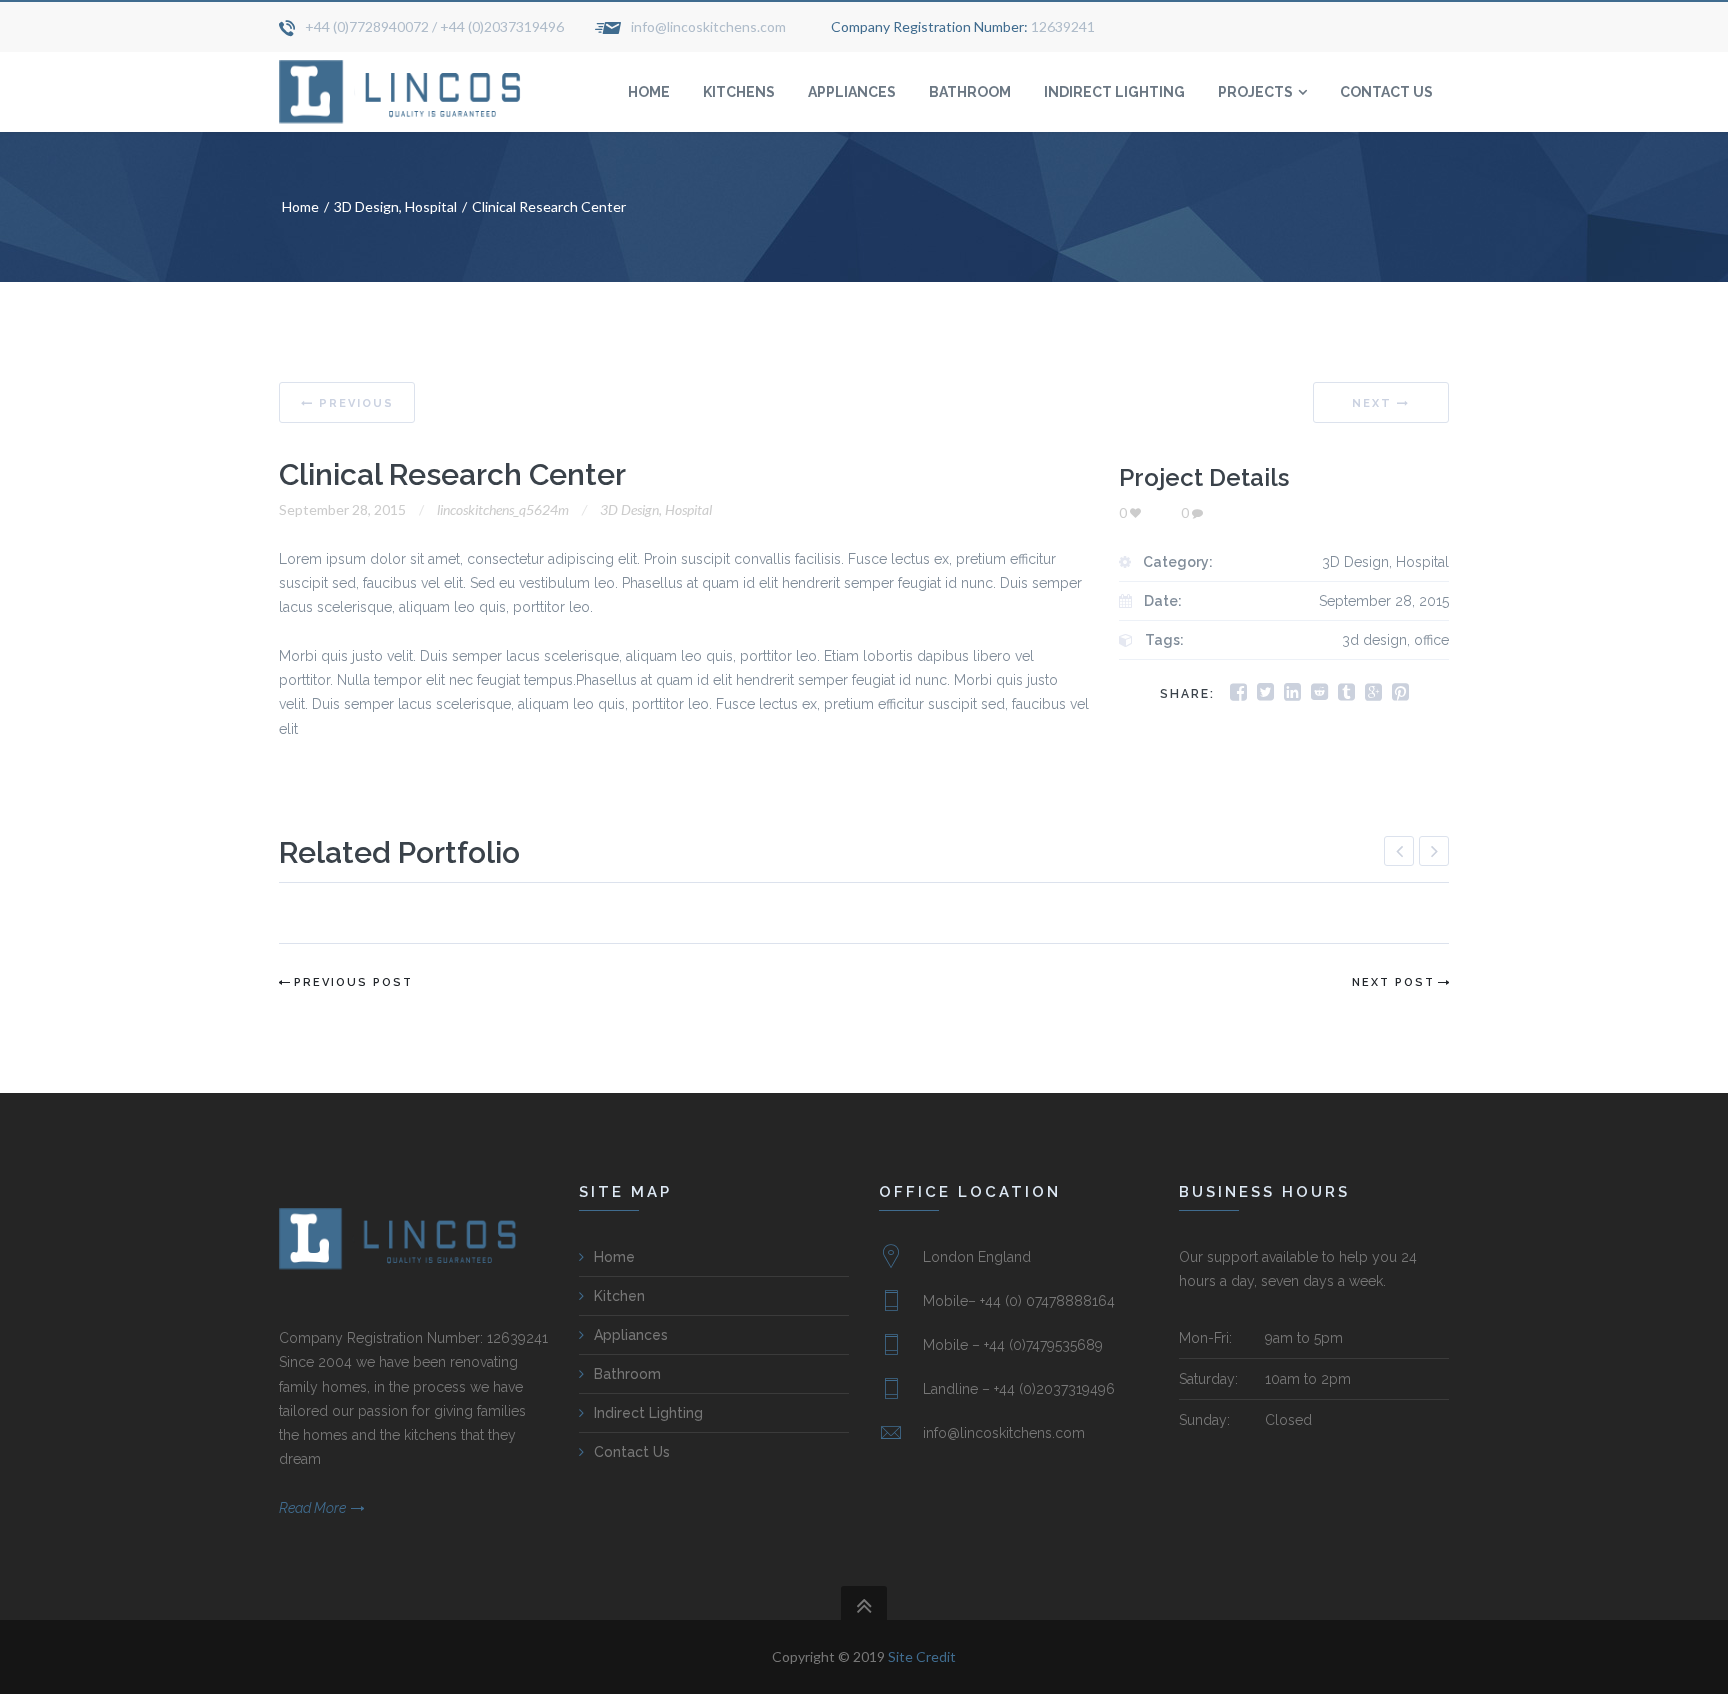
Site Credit (922, 1656)
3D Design (366, 206)
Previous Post (353, 982)
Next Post (1393, 982)
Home (300, 206)
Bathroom (627, 1374)
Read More (312, 1508)
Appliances (631, 1335)
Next (1372, 403)
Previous (356, 403)
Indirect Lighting (648, 1413)
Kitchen (619, 1296)
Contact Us (632, 1452)
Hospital (431, 206)
